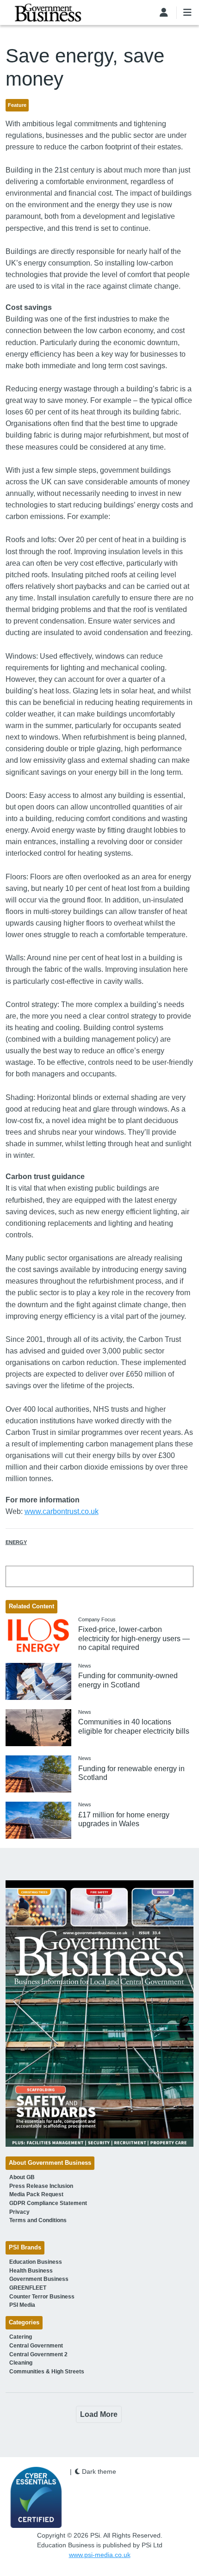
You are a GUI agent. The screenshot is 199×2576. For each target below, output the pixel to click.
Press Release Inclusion (41, 2186)
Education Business (36, 2262)
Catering (21, 2337)
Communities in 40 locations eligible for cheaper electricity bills (134, 1726)
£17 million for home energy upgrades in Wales (124, 1819)
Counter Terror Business (42, 2297)
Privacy (19, 2212)
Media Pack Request (36, 2194)
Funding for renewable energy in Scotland (131, 1773)
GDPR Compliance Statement (48, 2203)
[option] (100, 2013)
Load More (99, 2414)
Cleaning (21, 2363)
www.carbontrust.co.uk (62, 1511)
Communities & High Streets (47, 2372)
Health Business (31, 2271)
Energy (16, 1542)
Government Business (39, 2279)
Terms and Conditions (38, 2220)
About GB (22, 2177)
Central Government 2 (38, 2354)
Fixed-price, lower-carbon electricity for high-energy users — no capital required (134, 1638)
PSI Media (22, 2305)
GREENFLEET (28, 2288)
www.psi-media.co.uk (100, 2555)
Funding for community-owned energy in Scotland (128, 1680)
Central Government (36, 2346)
